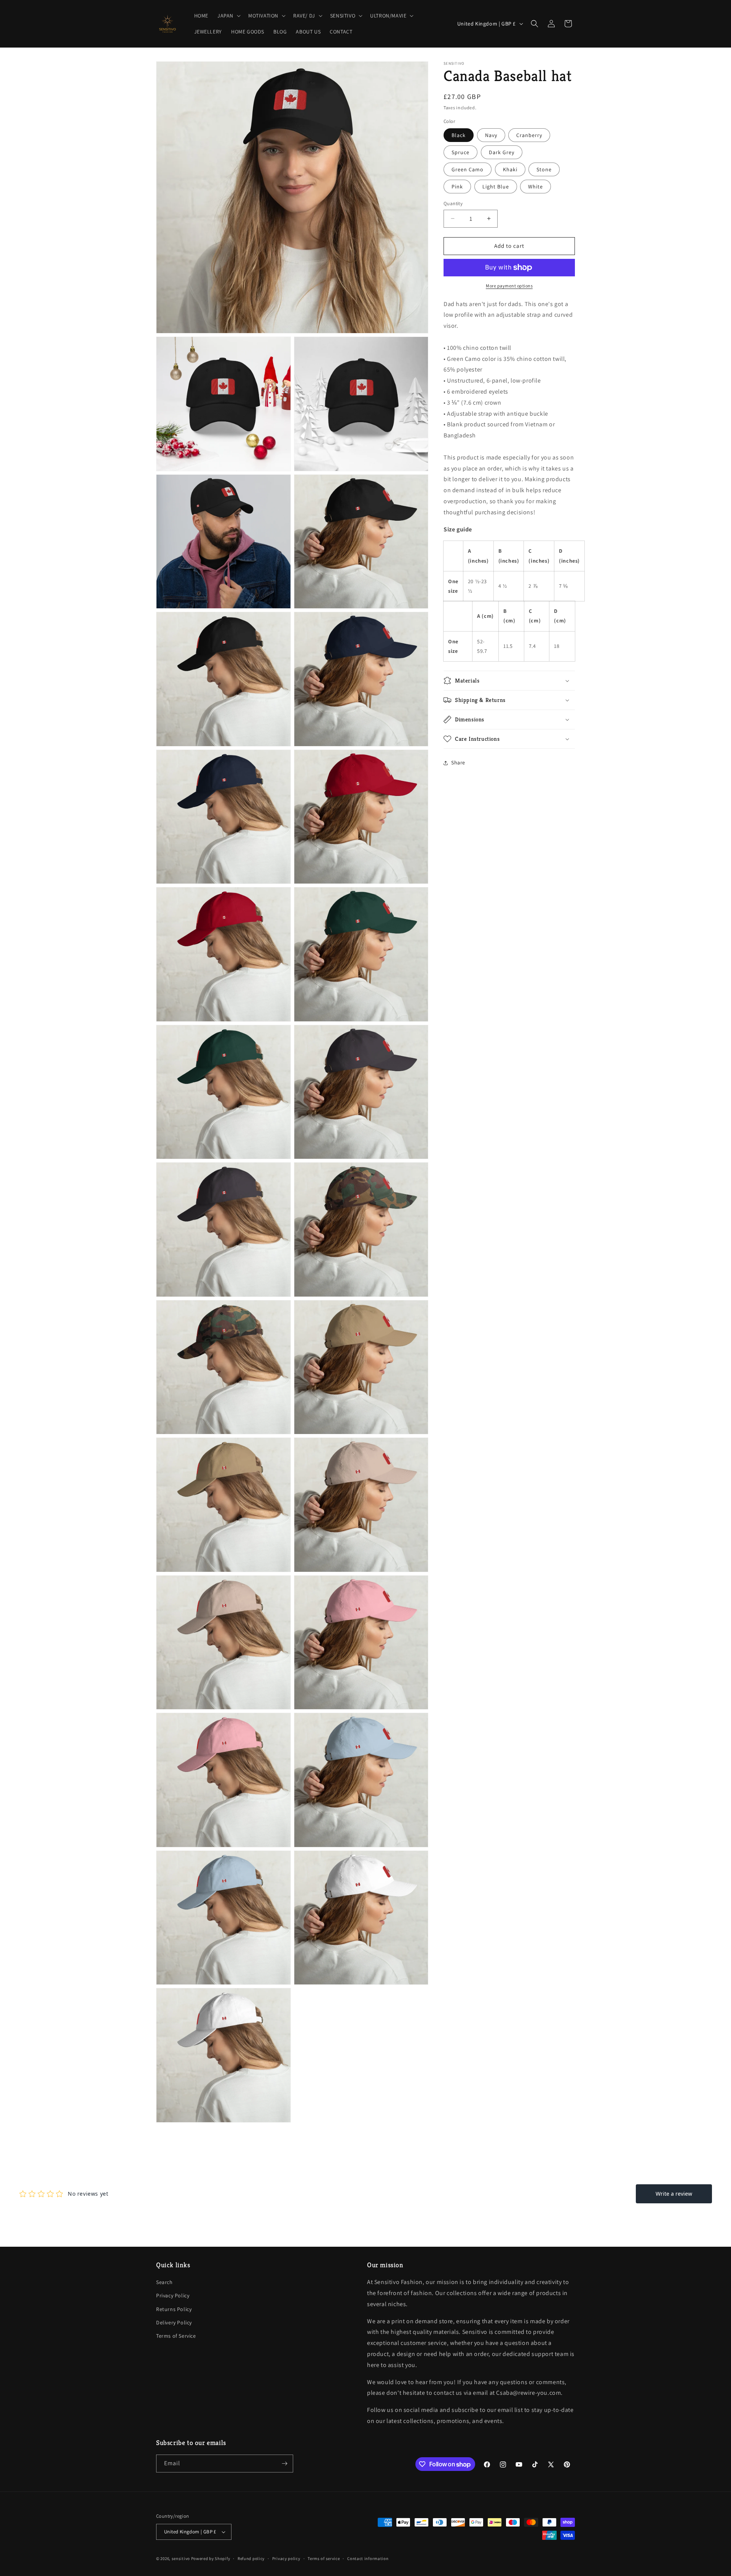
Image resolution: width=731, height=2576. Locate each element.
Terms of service (324, 2558)
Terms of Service (176, 2336)
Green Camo (468, 169)
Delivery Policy (174, 2322)
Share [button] (458, 762)
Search (164, 2282)
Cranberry (529, 135)
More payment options (509, 286)
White (535, 187)
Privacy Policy (173, 2295)
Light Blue (496, 187)
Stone (544, 169)
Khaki (510, 169)
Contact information (368, 2558)
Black (459, 135)
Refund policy (251, 2558)
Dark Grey (502, 152)
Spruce (460, 152)
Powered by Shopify (211, 2558)
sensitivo (181, 2558)
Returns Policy (174, 2309)
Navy (491, 135)
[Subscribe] (284, 2464)
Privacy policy (286, 2558)
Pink (457, 187)
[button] (228, 16)
